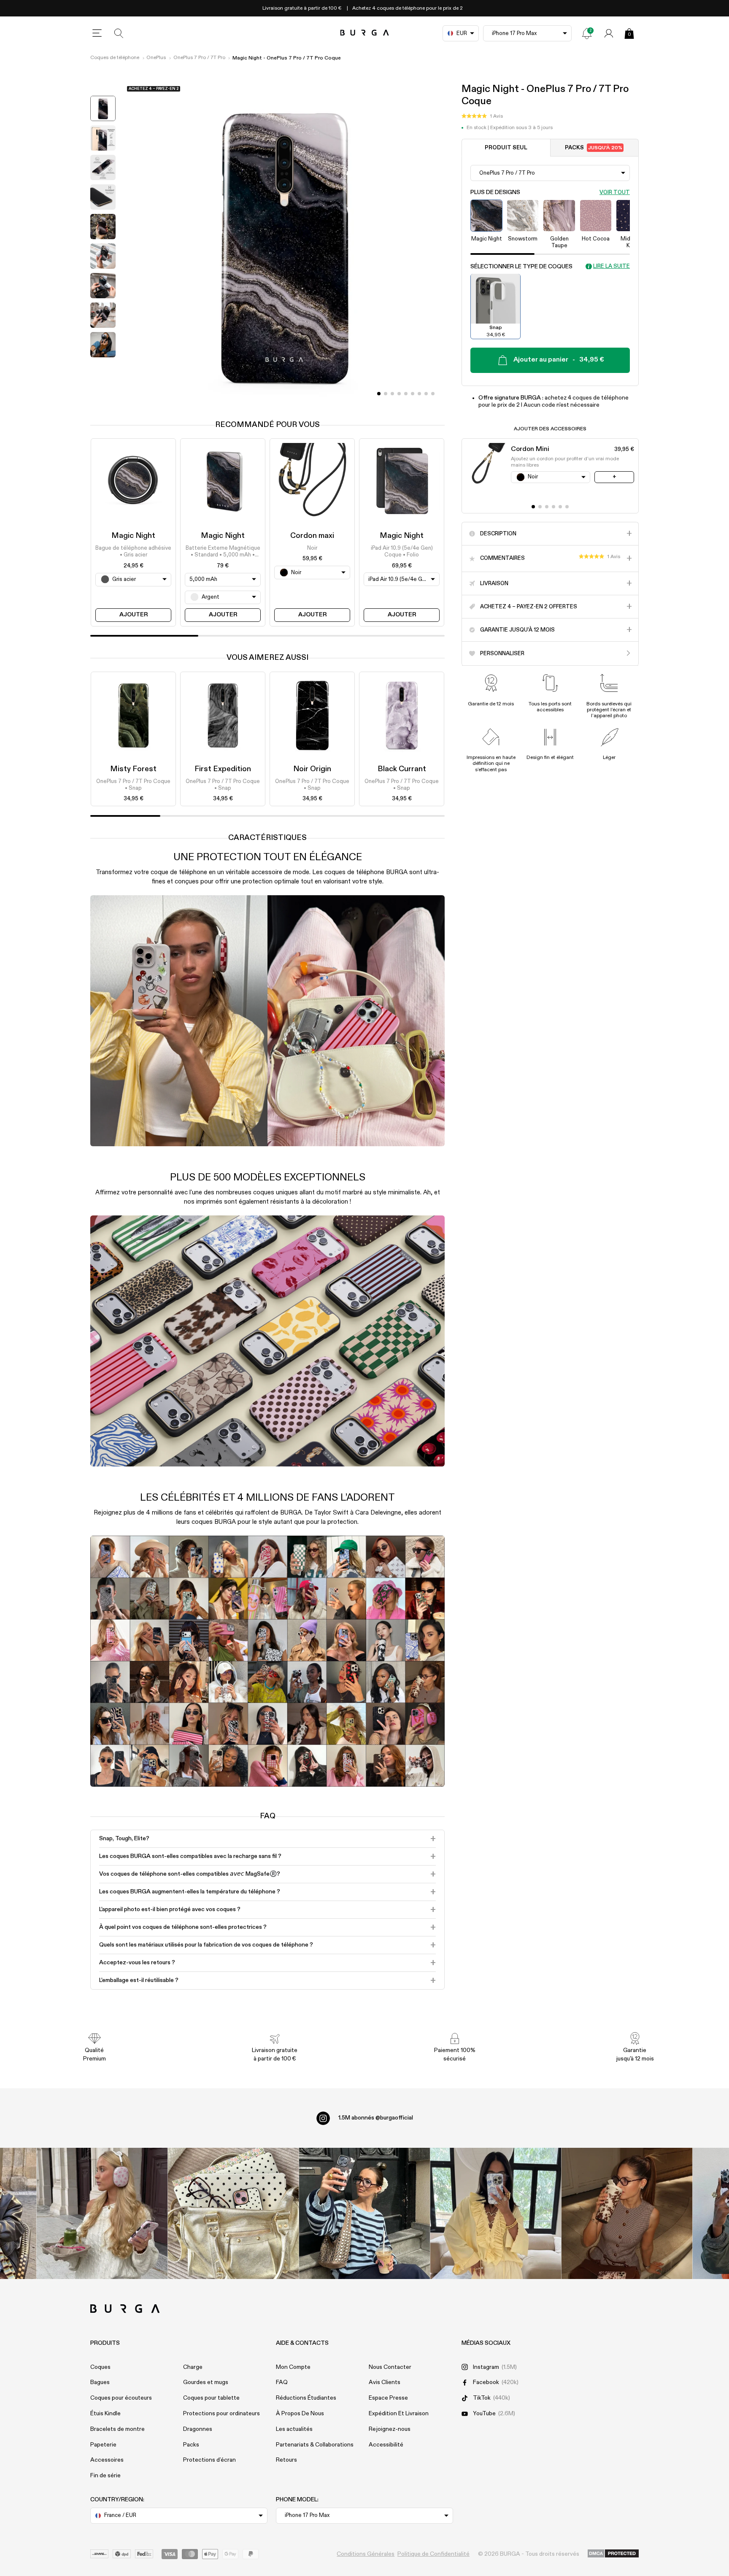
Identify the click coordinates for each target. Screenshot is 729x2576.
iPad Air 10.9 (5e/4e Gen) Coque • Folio (402, 552)
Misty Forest (133, 769)
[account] (609, 33)
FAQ (282, 2382)
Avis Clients (385, 2382)
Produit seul (506, 147)
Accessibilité (386, 2445)
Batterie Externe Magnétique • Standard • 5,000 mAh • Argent (223, 552)
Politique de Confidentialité (433, 2554)
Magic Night (133, 536)
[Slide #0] (379, 394)
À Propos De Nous (300, 2414)
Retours (286, 2460)
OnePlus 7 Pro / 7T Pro (199, 58)
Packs (594, 147)
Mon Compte (293, 2367)
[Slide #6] (419, 394)
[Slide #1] (386, 394)
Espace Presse (388, 2398)
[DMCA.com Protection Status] (613, 2554)
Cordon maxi (312, 536)
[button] (482, 116)
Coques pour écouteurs (121, 2398)
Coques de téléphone (115, 58)
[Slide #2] (392, 394)
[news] (587, 33)
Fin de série (105, 2476)
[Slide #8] (433, 394)
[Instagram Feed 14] (234, 2213)
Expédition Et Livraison (399, 2414)
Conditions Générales (366, 2554)
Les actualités (294, 2429)
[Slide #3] (399, 394)
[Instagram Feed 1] (365, 2213)
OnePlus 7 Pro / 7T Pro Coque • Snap (133, 785)
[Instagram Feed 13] (102, 2213)
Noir (312, 548)
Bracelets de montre (117, 2429)
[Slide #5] (413, 394)
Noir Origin (312, 769)
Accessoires (107, 2460)
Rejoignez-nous (390, 2429)
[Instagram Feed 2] (496, 2213)
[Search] (119, 33)
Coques (100, 2367)
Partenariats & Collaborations (315, 2445)
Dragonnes (198, 2429)
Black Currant (402, 769)
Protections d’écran (209, 2460)
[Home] (365, 33)
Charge (193, 2367)
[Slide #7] (426, 394)
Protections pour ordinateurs (221, 2414)
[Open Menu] (97, 33)
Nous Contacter (390, 2367)
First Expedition (223, 769)
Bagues (100, 2382)
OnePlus (156, 58)
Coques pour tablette (211, 2398)
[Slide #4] (406, 394)
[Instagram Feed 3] (627, 2213)
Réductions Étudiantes (306, 2398)
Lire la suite (612, 266)
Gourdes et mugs (206, 2382)
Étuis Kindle (105, 2414)
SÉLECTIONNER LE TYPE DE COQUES (521, 266)
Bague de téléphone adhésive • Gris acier (133, 552)
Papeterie (103, 2445)
